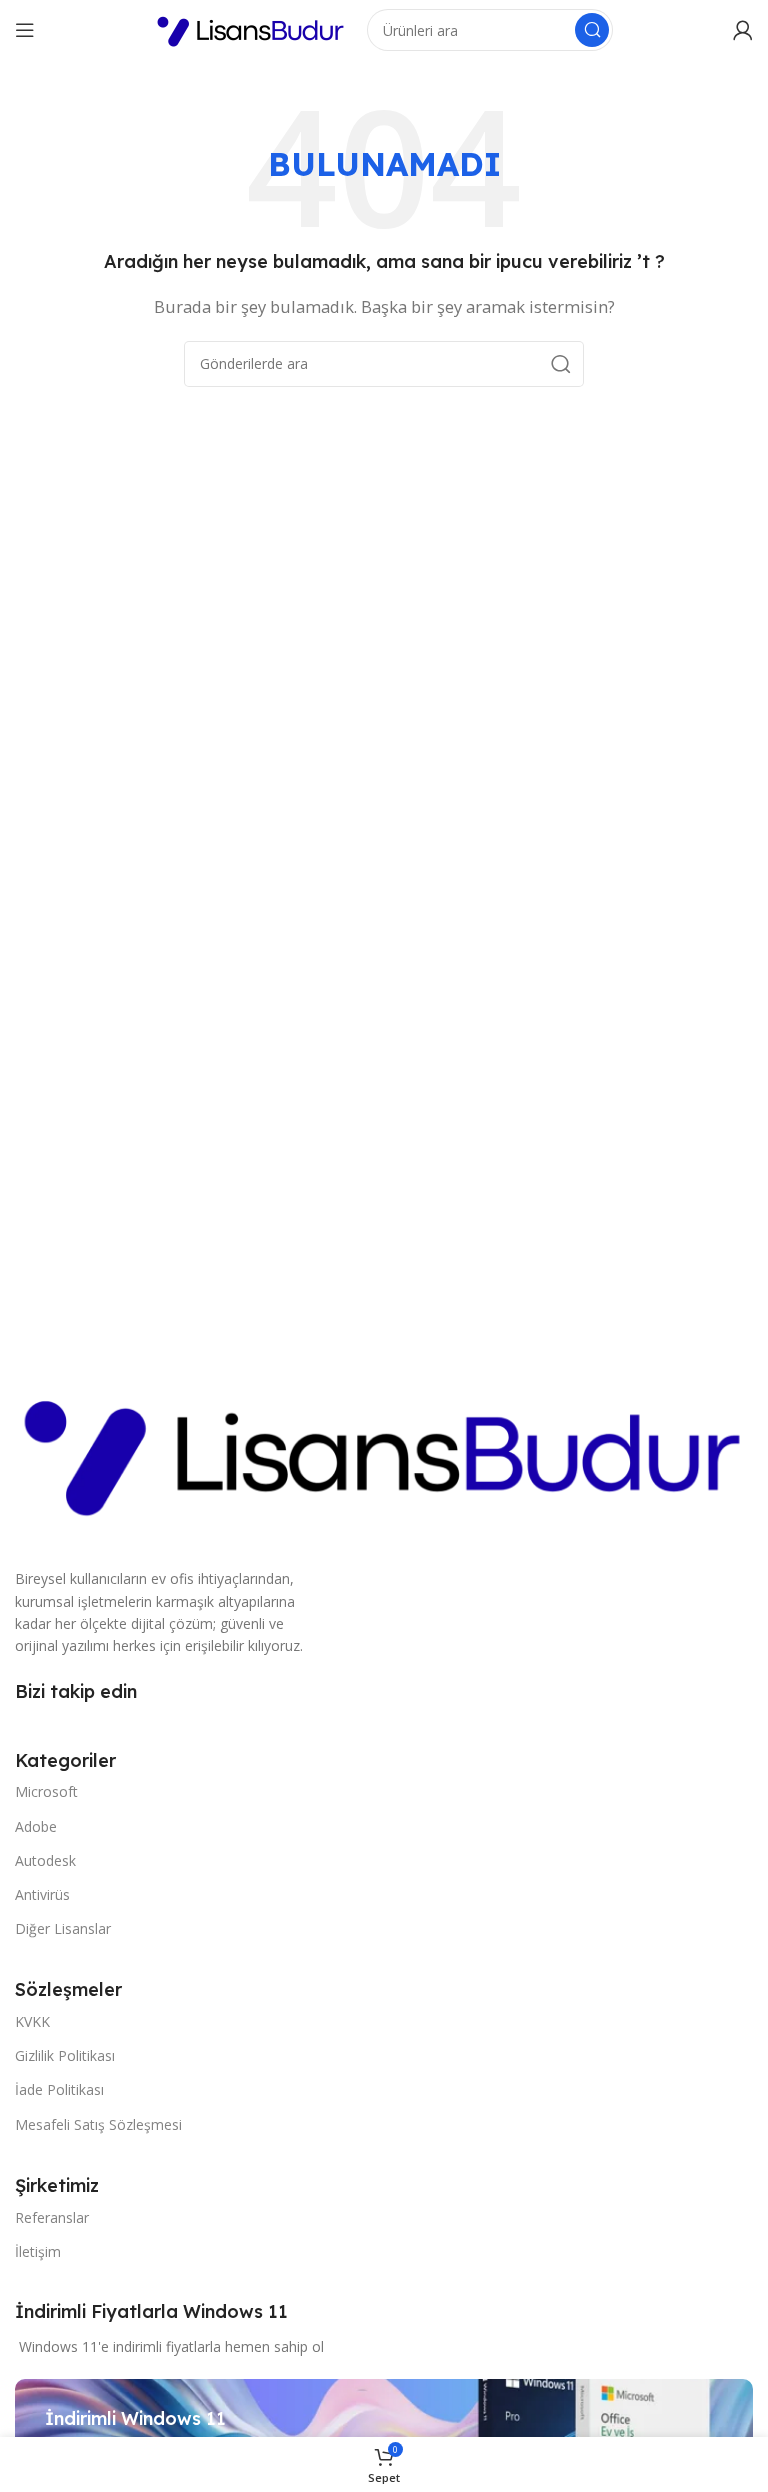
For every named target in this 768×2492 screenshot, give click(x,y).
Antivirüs (42, 1894)
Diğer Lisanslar (63, 1928)
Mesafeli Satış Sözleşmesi (98, 2124)
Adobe (36, 1826)
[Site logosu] (251, 28)
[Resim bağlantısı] (384, 1450)
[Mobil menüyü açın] (25, 30)
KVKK (32, 2021)
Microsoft (46, 1791)
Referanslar (52, 2217)
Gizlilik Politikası (65, 2055)
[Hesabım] (743, 30)
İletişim (38, 2251)
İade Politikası (59, 2089)
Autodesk (45, 1860)
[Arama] (592, 30)
